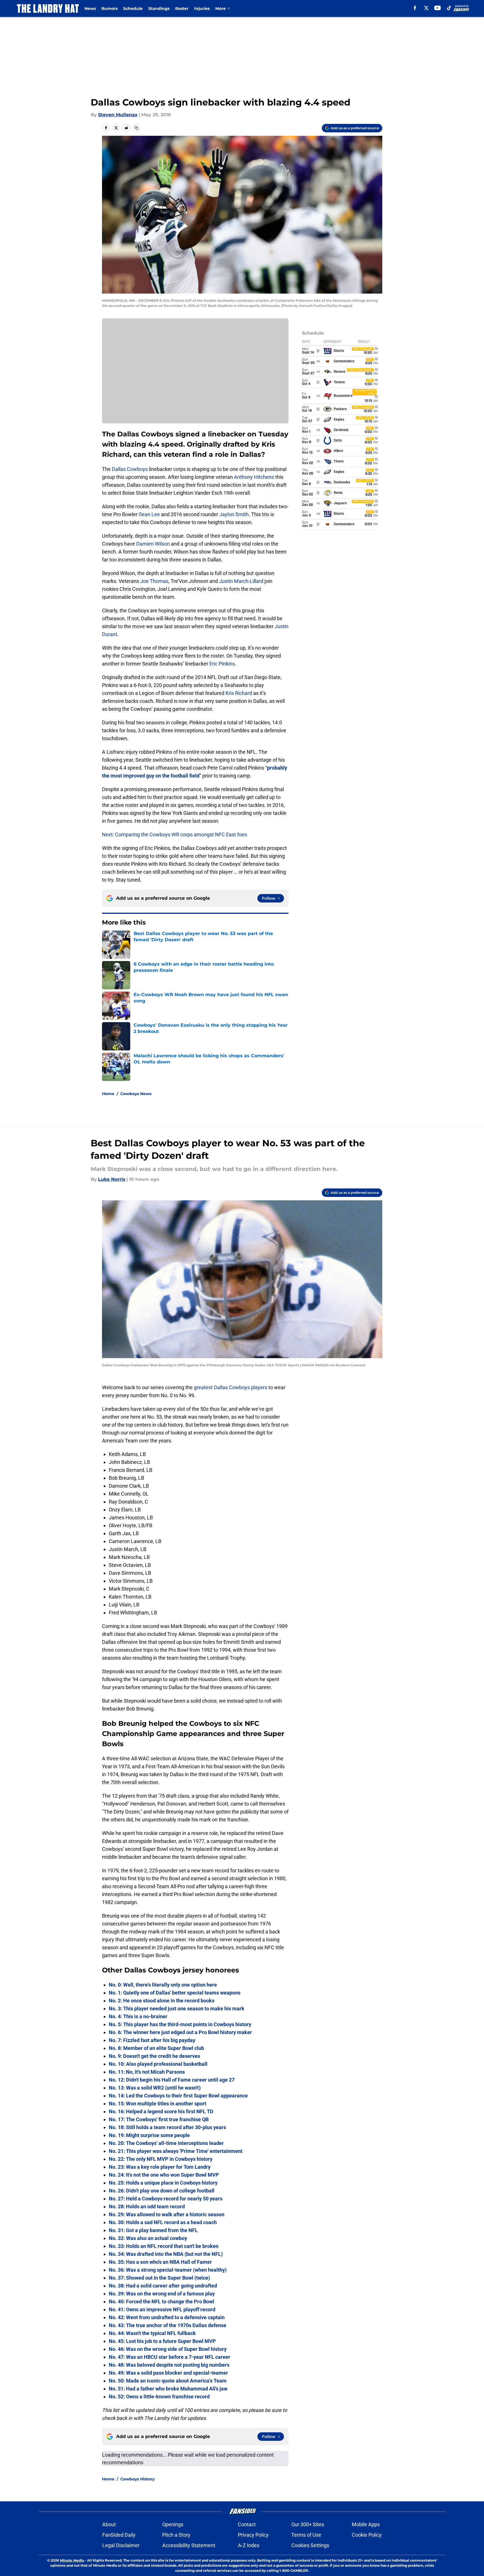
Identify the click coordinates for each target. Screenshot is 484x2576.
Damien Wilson (153, 544)
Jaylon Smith (234, 514)
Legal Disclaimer (121, 2545)
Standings (159, 8)
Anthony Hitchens (254, 477)
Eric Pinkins (222, 664)
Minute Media (72, 2560)
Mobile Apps (366, 2524)
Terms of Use (306, 2535)
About (109, 2524)
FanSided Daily (119, 2535)
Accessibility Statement (189, 2545)
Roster (182, 8)
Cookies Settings (310, 2545)
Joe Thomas (154, 581)
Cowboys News (136, 1094)
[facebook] (415, 8)
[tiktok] (449, 8)
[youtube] (438, 8)
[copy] (136, 128)
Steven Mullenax (118, 115)
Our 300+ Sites (308, 2524)
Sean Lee (149, 514)
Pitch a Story (176, 2535)
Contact (247, 2524)
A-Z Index (249, 2545)
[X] (426, 8)
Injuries (202, 8)
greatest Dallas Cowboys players (231, 1387)
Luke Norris (112, 1179)
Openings (173, 2524)
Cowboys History (137, 2479)
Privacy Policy (253, 2535)
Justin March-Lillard (241, 581)
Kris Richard (239, 693)
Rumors (109, 8)
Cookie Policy (367, 2535)
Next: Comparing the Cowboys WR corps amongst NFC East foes (174, 834)
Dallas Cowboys (130, 469)
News (90, 8)
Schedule (133, 8)
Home (108, 1094)
